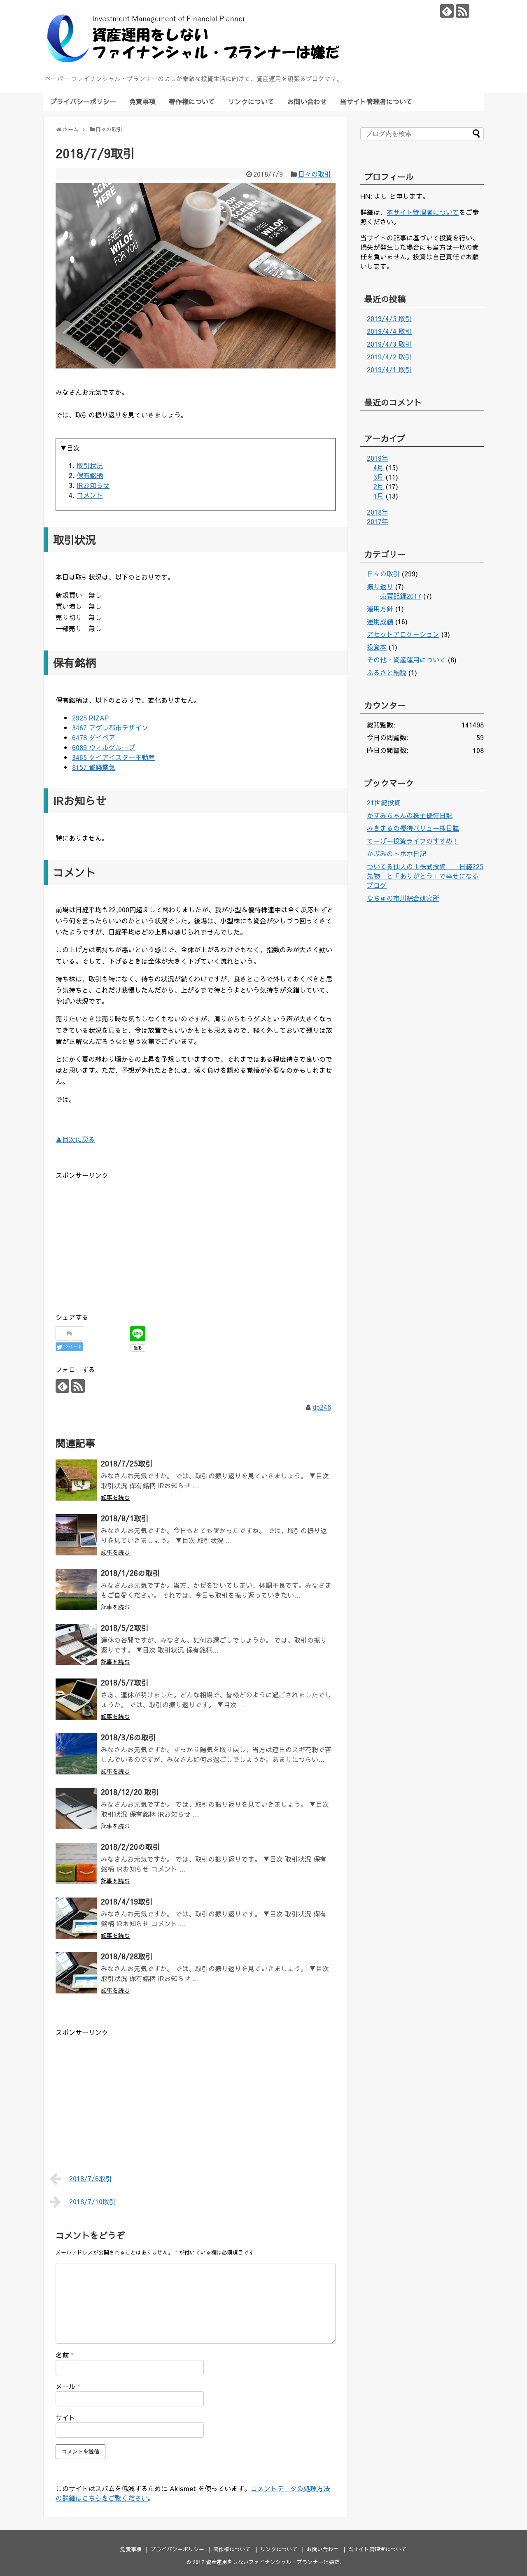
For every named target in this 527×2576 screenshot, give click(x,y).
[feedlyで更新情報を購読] (447, 11)
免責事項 (142, 101)
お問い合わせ (307, 101)
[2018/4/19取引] (76, 1918)
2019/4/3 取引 (389, 344)
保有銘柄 (90, 475)
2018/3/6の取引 (128, 1737)
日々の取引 (315, 174)
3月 (379, 477)
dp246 (322, 1407)
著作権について (192, 101)
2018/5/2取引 (125, 1628)
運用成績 (380, 621)
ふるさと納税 (387, 672)
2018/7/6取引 (91, 2178)
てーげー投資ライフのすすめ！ (413, 841)
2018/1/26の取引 (131, 1573)
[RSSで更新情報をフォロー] (463, 11)
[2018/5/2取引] (76, 1644)
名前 (65, 2355)
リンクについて (251, 101)
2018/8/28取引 (127, 1956)
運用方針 (380, 608)
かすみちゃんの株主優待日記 (410, 815)
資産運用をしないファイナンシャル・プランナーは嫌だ (273, 2562)
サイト (65, 2417)
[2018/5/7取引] (76, 1699)
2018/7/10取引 (92, 2201)
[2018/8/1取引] (76, 1535)
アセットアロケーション (403, 634)
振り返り (380, 586)
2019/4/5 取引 (389, 318)
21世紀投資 (384, 802)
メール (68, 2386)
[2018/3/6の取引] (76, 1754)
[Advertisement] (125, 1239)
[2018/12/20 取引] (76, 1809)
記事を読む (115, 1497)
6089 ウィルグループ (104, 747)
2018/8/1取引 (125, 1518)
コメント (90, 495)
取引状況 (90, 465)
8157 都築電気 (94, 767)
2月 (379, 486)
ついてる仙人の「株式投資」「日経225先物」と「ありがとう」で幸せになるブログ (425, 876)
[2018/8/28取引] (76, 1973)
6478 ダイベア (94, 737)
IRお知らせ (93, 485)
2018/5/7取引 (125, 1682)
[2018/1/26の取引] (76, 1590)
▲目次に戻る (75, 1139)
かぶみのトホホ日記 (396, 853)
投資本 (377, 647)
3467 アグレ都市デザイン (110, 727)
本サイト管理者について (423, 212)
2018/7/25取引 (127, 1463)
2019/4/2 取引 (389, 357)
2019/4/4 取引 (389, 331)
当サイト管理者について (376, 101)
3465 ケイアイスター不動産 (113, 757)
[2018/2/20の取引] (76, 1863)
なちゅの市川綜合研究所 (403, 898)
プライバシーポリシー (83, 101)
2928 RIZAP (90, 718)
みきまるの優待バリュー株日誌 (413, 828)
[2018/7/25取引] (76, 1480)
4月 (379, 467)
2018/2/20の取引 (131, 1847)
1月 (379, 496)
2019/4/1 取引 (389, 369)
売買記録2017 (401, 596)
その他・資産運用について (406, 660)
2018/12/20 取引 (130, 1792)
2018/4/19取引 (127, 1901)
